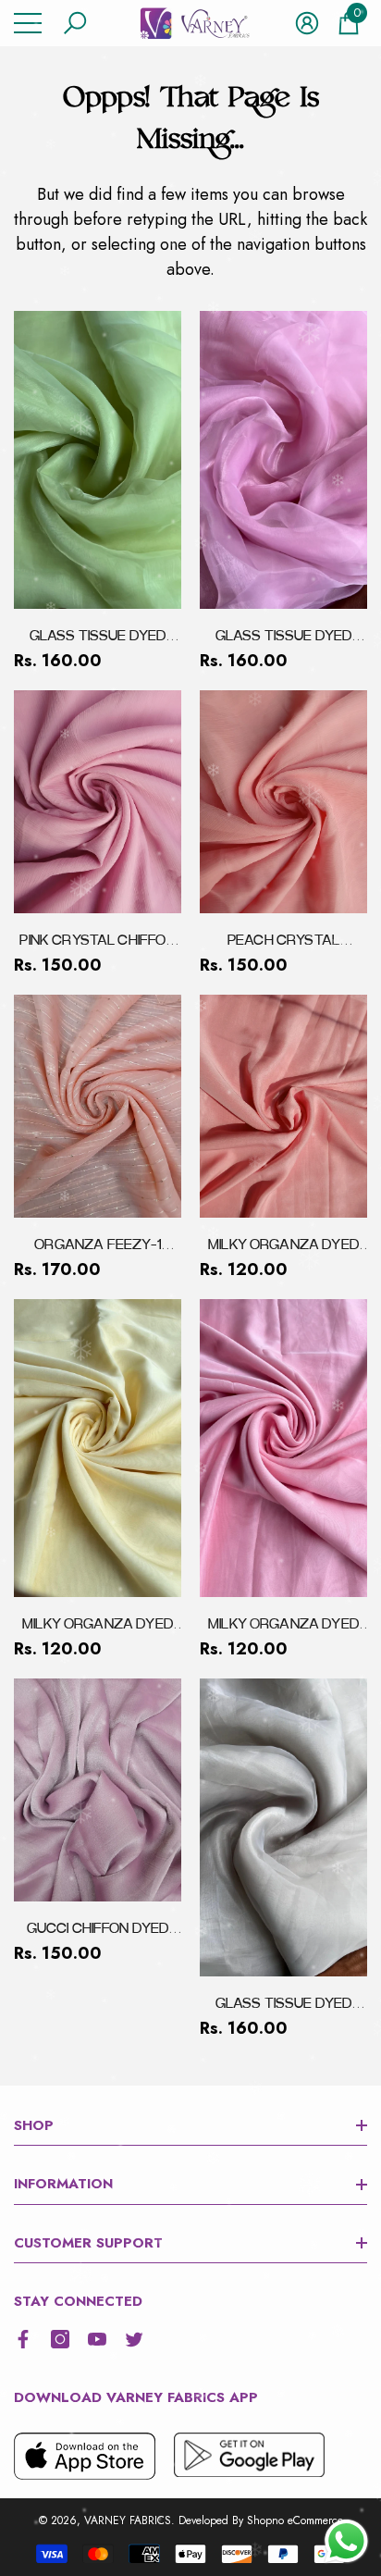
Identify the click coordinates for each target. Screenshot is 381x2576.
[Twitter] (134, 2339)
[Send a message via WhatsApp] (346, 2541)
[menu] (28, 23)
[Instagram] (60, 2339)
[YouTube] (97, 2339)
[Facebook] (23, 2339)
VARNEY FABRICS (128, 2520)
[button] (75, 23)
